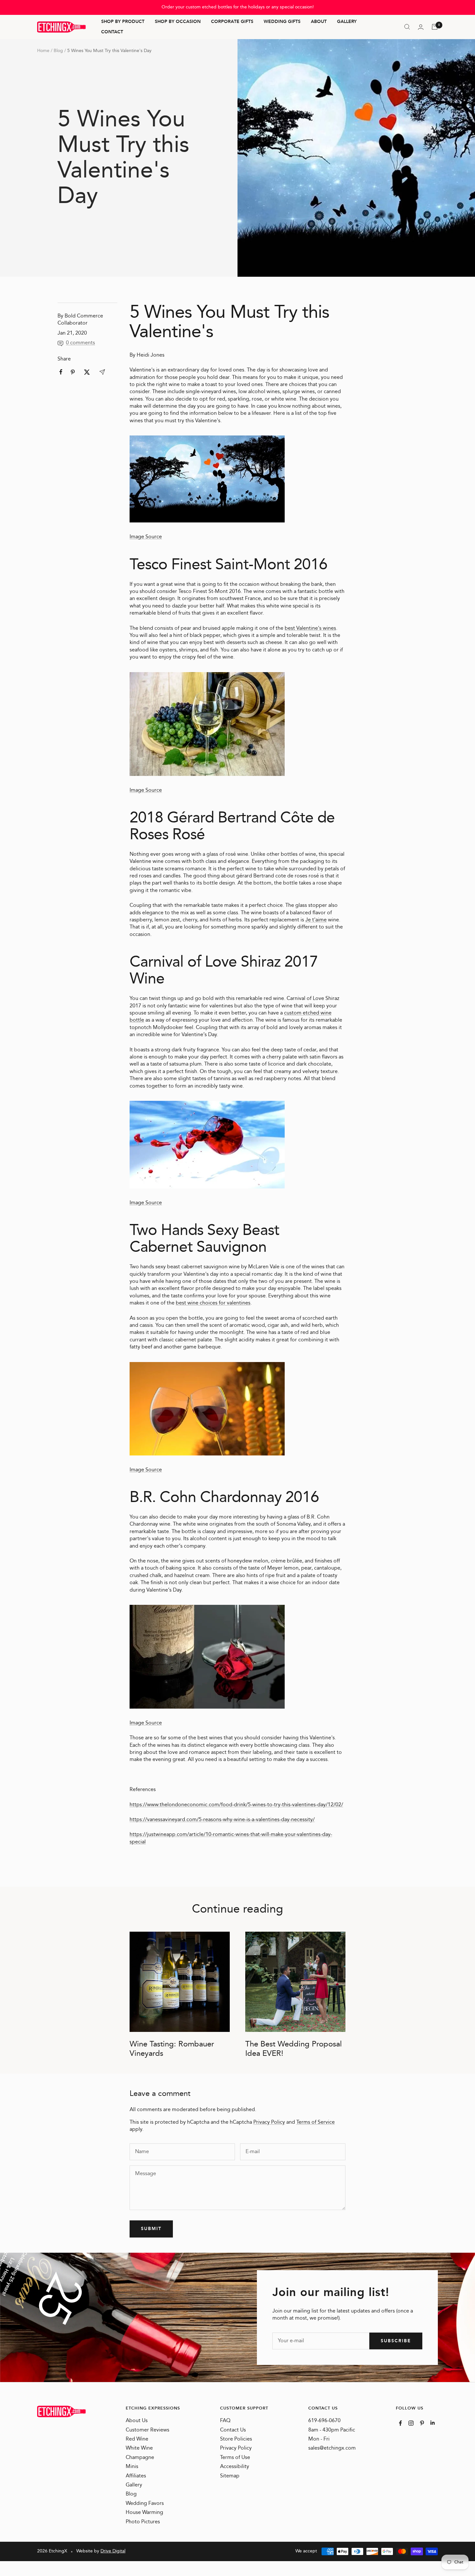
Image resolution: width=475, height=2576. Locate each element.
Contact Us (233, 2430)
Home (43, 51)
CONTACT (112, 32)
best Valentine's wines (310, 628)
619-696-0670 (324, 2421)
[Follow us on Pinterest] (422, 2423)
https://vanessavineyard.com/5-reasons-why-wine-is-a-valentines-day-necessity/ (222, 1820)
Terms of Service (316, 2122)
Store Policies (236, 2439)
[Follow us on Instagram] (411, 2423)
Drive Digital (113, 2551)
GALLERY (347, 22)
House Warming (144, 2513)
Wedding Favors (145, 2504)
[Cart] (435, 27)
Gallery (134, 2485)
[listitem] (61, 372)
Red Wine (137, 2439)
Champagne (140, 2458)
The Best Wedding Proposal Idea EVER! (294, 2049)
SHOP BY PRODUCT (123, 22)
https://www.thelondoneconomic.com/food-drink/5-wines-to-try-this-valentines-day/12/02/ (236, 1805)
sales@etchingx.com (332, 2448)
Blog (58, 51)
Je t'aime (316, 920)
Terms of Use (235, 2458)
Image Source (146, 537)
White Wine (139, 2448)
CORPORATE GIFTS (232, 22)
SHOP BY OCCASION (178, 22)
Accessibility (235, 2467)
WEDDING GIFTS (282, 22)
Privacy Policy (269, 2122)
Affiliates (136, 2476)
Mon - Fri (319, 2439)
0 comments (80, 343)
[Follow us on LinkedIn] (433, 2423)
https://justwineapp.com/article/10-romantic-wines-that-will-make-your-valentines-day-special (231, 1838)
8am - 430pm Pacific (332, 2430)
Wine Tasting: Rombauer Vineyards (172, 2049)
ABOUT (319, 22)
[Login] (421, 27)
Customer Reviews (148, 2430)
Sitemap (230, 2476)
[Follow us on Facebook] (401, 2423)
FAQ (225, 2421)
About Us (137, 2421)
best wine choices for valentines (213, 1303)
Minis (132, 2467)
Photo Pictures (143, 2522)
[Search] (407, 27)
